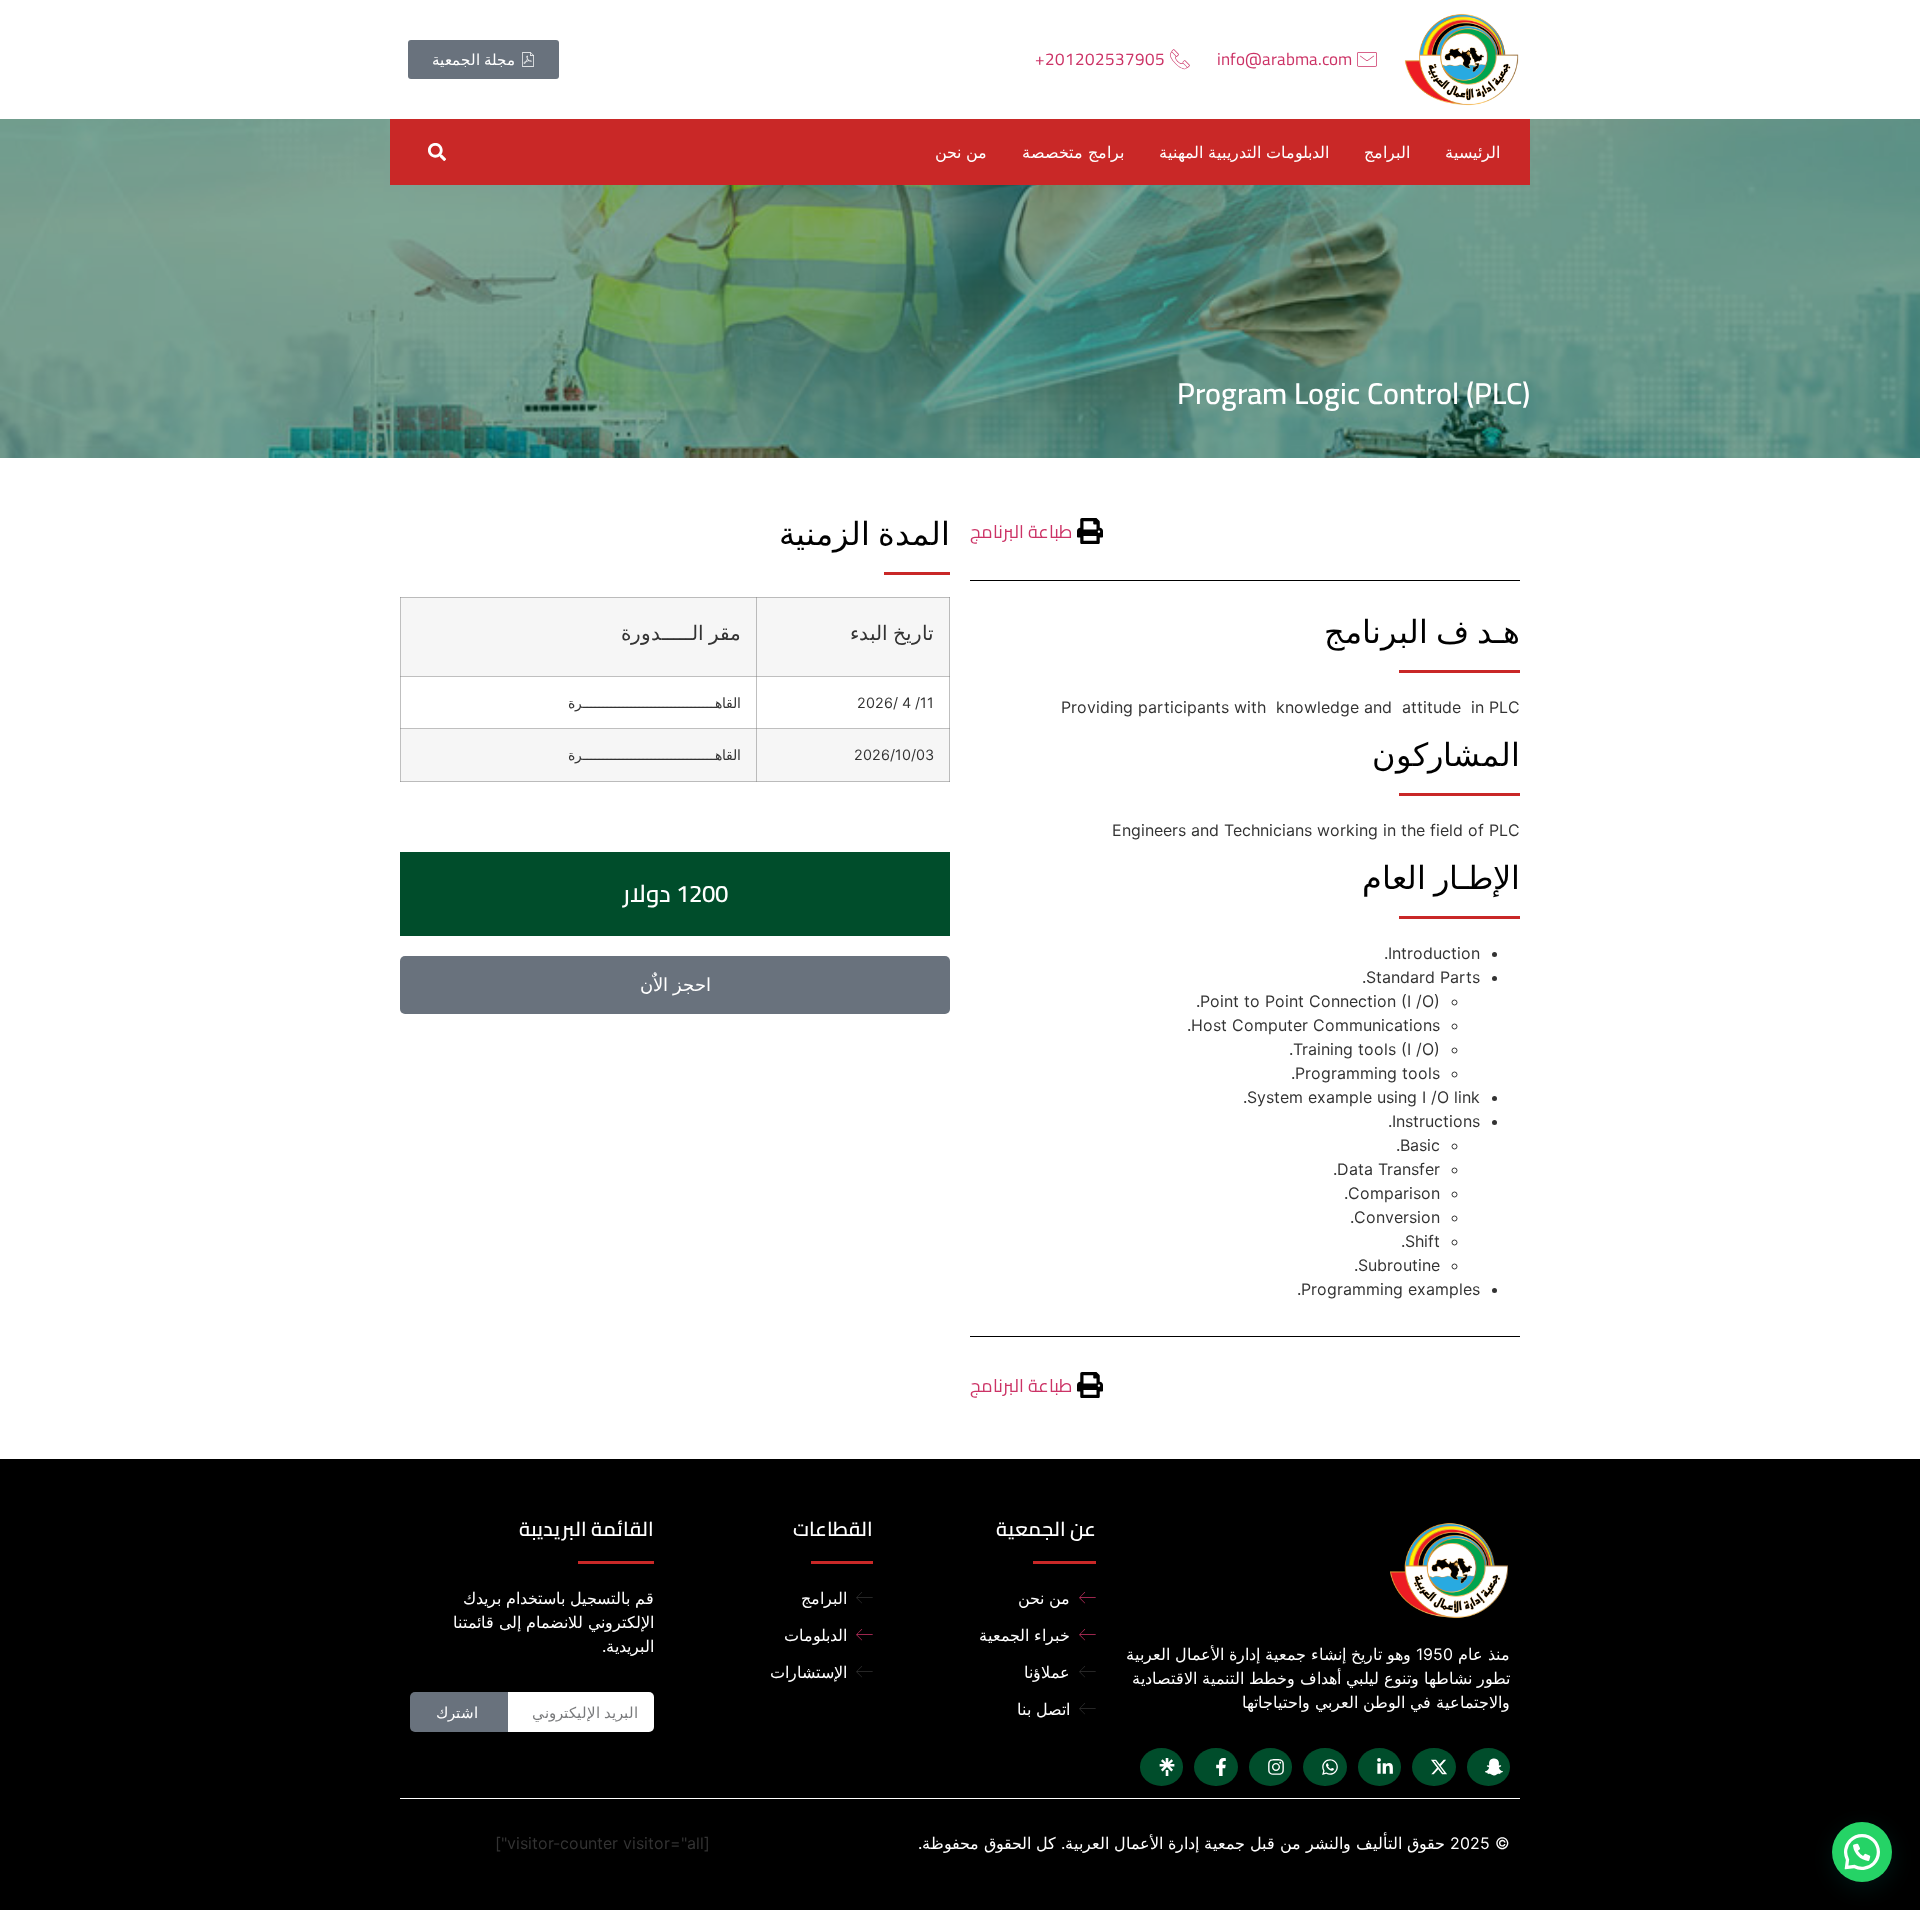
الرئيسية (1472, 152)
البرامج (1387, 152)
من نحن (961, 152)
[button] (436, 151)
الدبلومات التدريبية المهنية (1244, 152)
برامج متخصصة (1073, 152)
